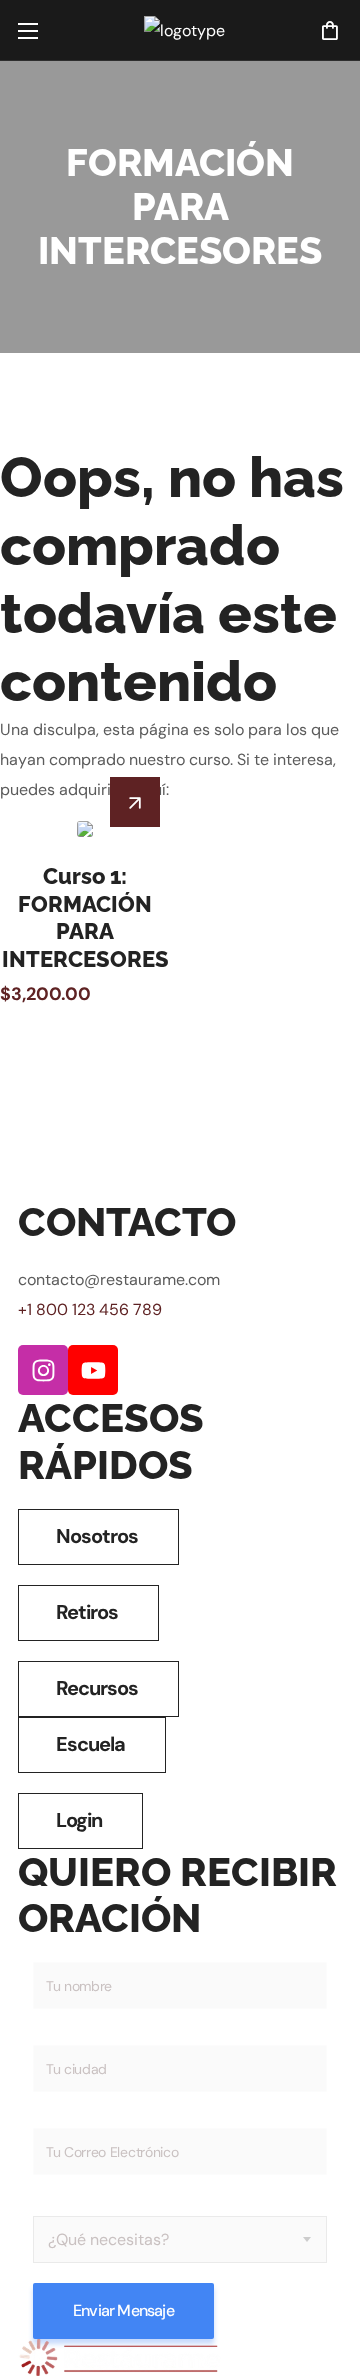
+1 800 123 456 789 (90, 1309)
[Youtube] (93, 1370)
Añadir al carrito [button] (135, 802)
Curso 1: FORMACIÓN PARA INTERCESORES (85, 917)
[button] (329, 30)
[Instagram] (43, 1370)
